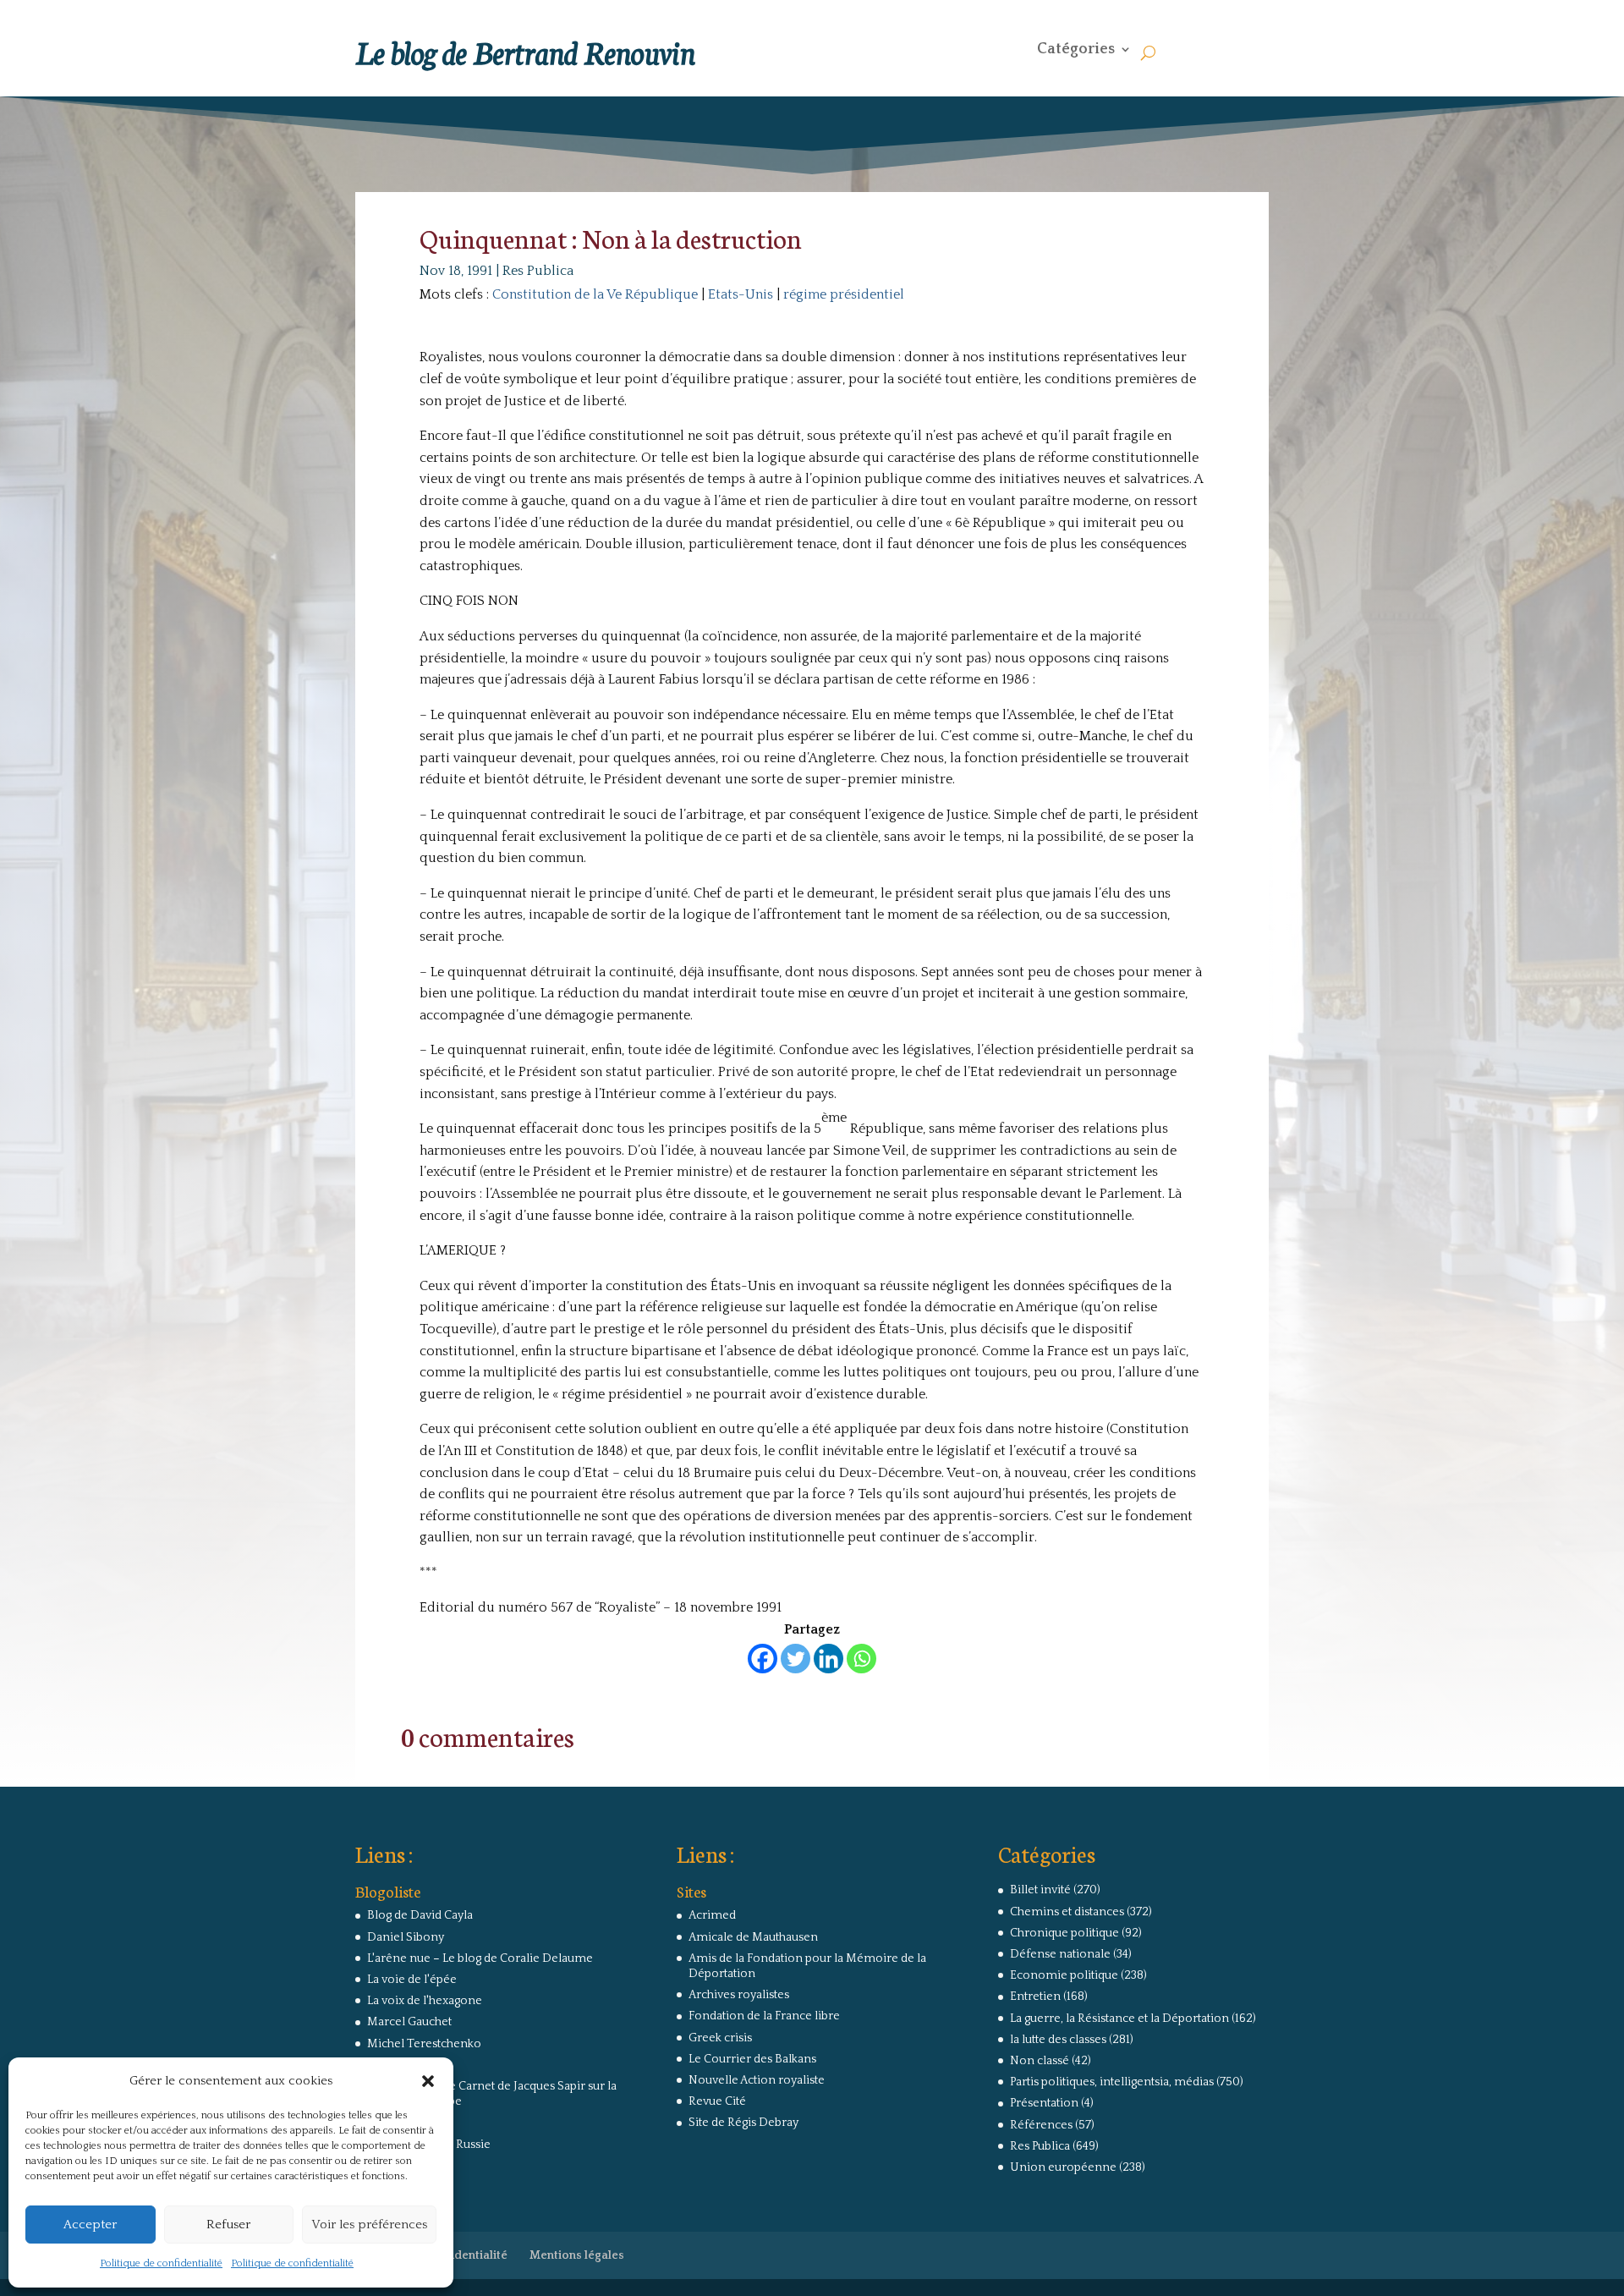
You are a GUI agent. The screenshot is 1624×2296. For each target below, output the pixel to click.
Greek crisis (720, 2038)
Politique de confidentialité (161, 2263)
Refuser (228, 2225)
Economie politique (1064, 1975)
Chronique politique (1064, 1933)
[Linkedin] (828, 1659)
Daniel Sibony (406, 1937)
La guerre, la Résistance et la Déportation (1119, 2019)
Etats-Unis (741, 294)
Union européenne (1063, 2167)
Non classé (1040, 2061)
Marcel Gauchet (409, 2022)
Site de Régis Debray (743, 2123)
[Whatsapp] (861, 1659)
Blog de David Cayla (420, 1915)
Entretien (1035, 1997)
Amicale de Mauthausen (753, 1937)
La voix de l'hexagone (425, 2001)
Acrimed (712, 1915)
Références (1041, 2125)
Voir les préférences (369, 2225)
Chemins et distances (1067, 1912)
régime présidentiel (844, 294)
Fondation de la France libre (764, 2016)
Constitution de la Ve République (595, 294)
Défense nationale (1060, 1954)
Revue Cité (717, 2101)
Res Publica (538, 271)
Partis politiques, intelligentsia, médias (1112, 2082)
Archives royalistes (739, 1995)
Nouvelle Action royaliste (757, 2080)
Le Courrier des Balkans (752, 2059)
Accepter (90, 2225)
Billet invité (1040, 1890)
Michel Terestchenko (424, 2044)
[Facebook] (763, 1659)
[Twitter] (796, 1659)
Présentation (1044, 2103)
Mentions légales (577, 2255)
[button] (428, 2081)
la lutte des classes (1058, 2040)
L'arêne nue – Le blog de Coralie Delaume (480, 1958)
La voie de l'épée (412, 1980)
